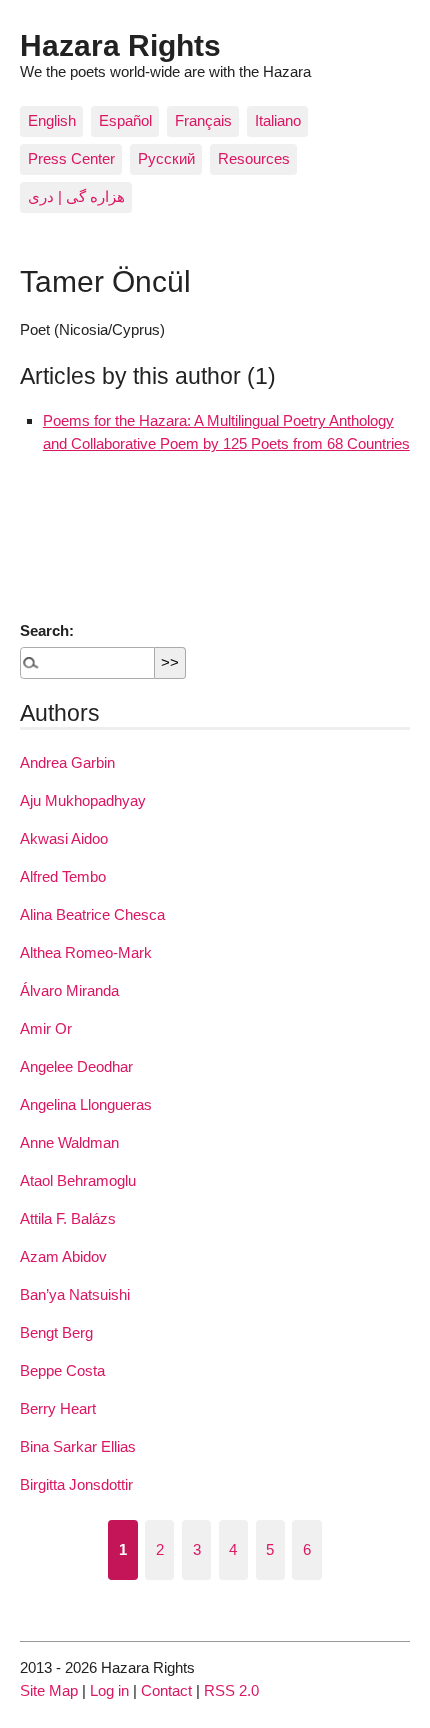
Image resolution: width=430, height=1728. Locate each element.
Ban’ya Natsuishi (75, 1294)
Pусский (166, 158)
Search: (47, 630)
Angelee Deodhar (76, 1066)
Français (203, 120)
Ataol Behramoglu (78, 1180)
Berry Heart (58, 1408)
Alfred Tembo (63, 876)
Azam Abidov (63, 1256)
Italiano (278, 120)
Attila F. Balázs (68, 1218)
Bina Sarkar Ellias (78, 1446)
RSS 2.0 (231, 1690)
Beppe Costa (62, 1370)
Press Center (71, 158)
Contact (166, 1690)
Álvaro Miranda (69, 990)
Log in (109, 1690)
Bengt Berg (56, 1332)
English (52, 120)
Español (125, 120)
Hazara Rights (120, 45)
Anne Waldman (69, 1142)
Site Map (49, 1690)
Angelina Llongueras (86, 1104)
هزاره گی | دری (76, 196)
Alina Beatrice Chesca (92, 914)
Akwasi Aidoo (64, 838)
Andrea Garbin (67, 762)
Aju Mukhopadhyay (83, 800)
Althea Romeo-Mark (86, 952)
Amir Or (46, 1028)
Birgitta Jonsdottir (76, 1484)
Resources (254, 158)
